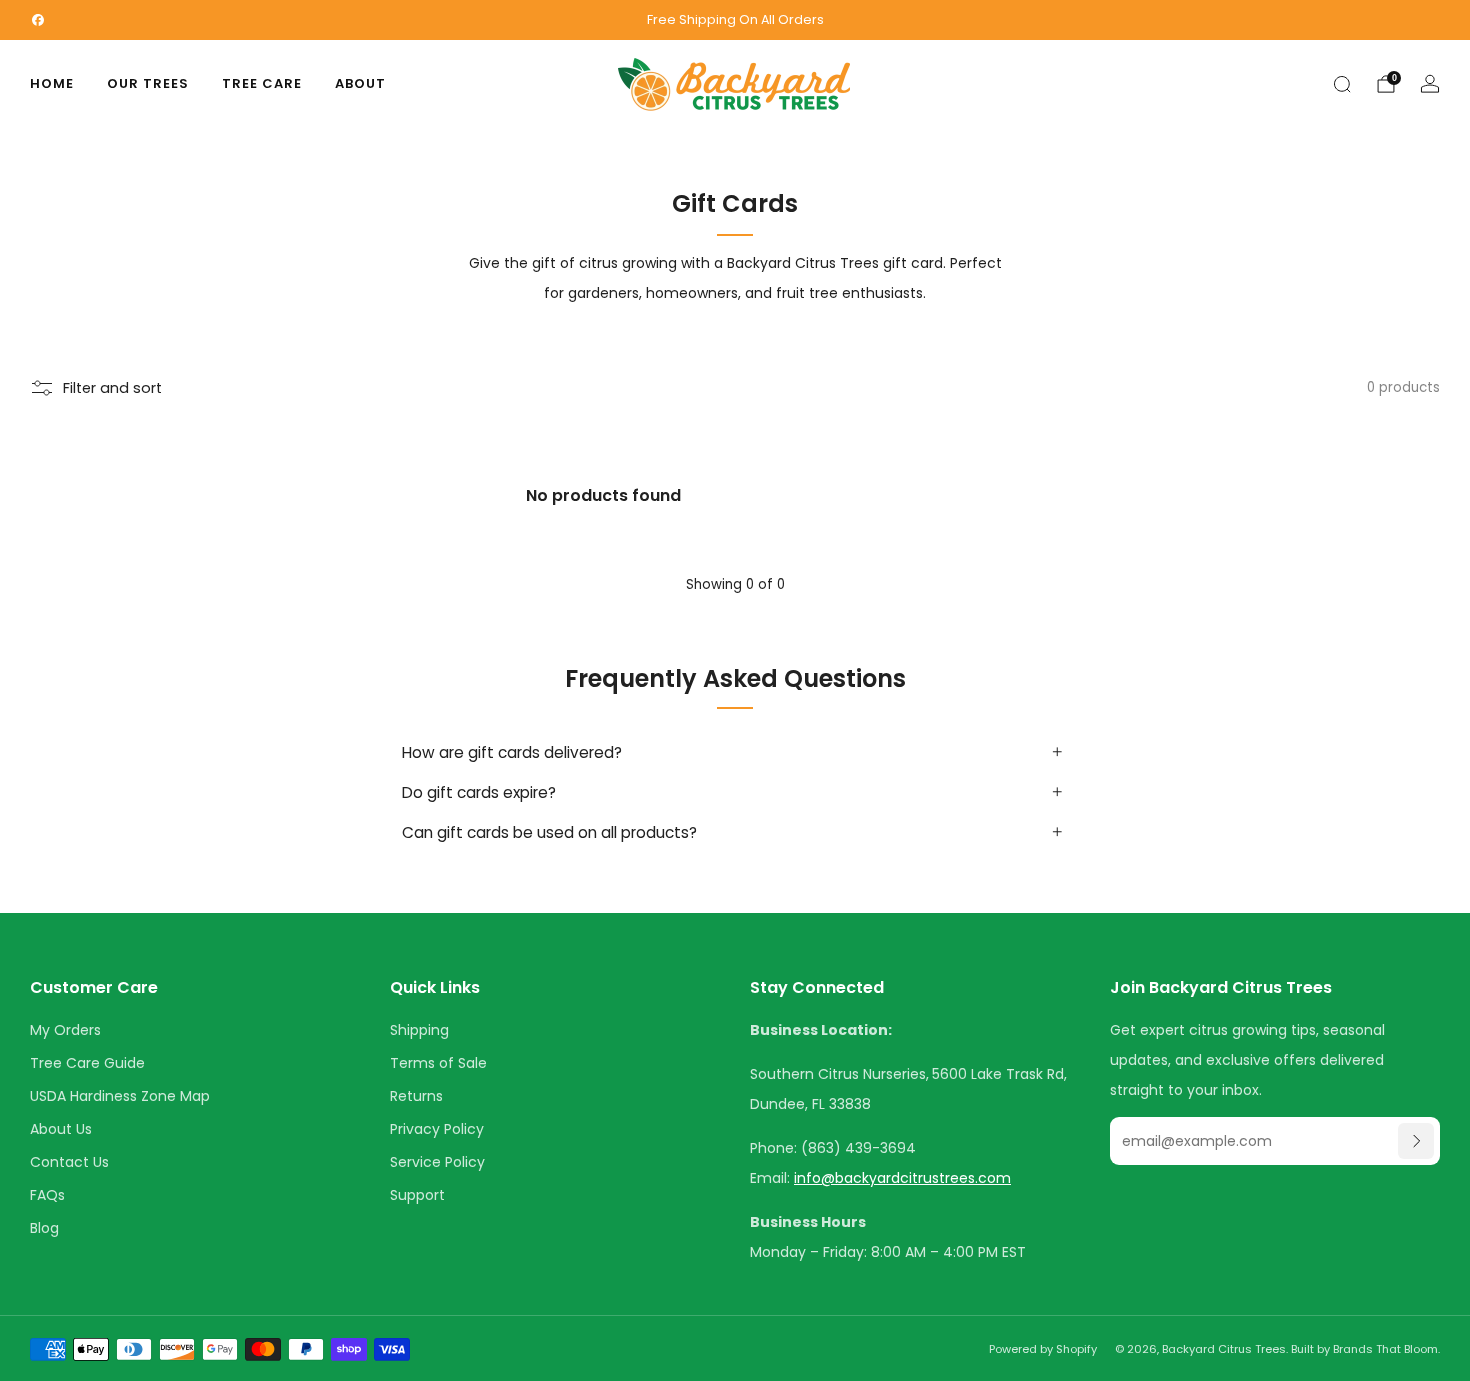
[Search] (1342, 84)
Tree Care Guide (87, 1063)
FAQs (47, 1195)
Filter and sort (112, 388)
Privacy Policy (437, 1129)
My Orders (65, 1030)
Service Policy (437, 1162)
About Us (61, 1129)
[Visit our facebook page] (38, 20)
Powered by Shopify (1043, 1349)
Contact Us (69, 1162)
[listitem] (735, 20)
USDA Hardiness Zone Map (120, 1096)
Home (52, 83)
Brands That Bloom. (1386, 1349)
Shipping (419, 1030)
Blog (44, 1228)
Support (417, 1195)
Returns (416, 1096)
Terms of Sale (438, 1063)
